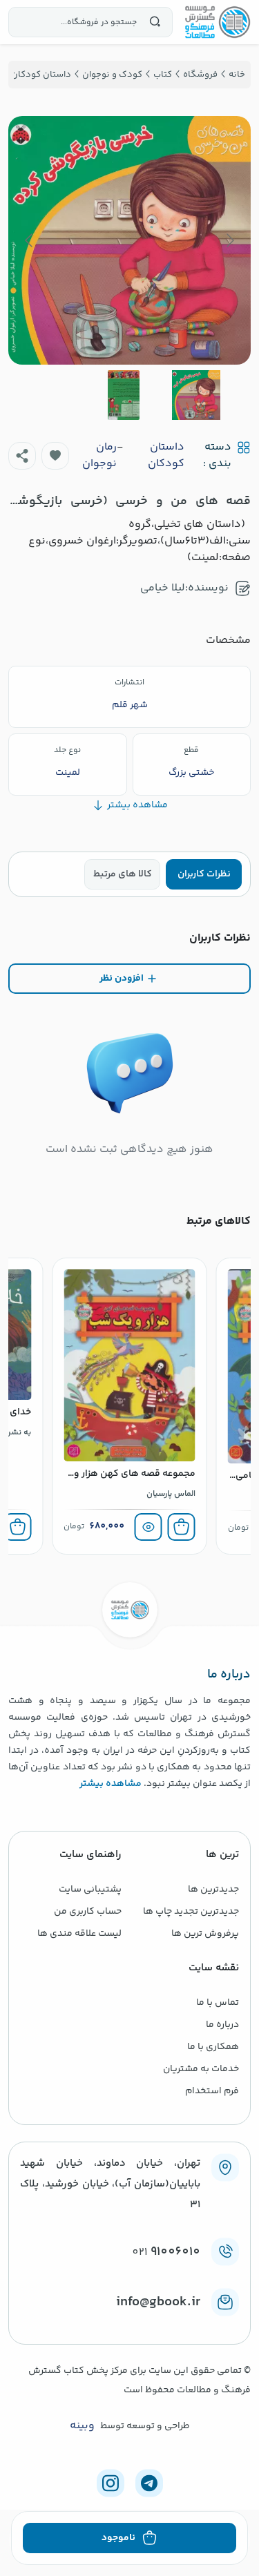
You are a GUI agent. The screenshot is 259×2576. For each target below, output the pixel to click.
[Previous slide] (229, 240)
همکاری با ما (213, 2047)
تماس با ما (218, 2003)
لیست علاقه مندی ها (79, 1934)
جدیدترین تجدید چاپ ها (191, 1912)
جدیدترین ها (213, 1890)
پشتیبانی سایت (90, 1890)
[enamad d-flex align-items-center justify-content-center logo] (129, 2325)
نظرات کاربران (204, 874)
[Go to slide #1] (196, 395)
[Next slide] (30, 240)
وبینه (82, 2426)
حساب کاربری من (88, 1912)
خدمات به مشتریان (201, 2069)
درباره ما (222, 2025)
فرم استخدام (212, 2091)
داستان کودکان (166, 456)
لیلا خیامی (163, 588)
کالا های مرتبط (123, 874)
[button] (55, 456)
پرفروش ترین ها (205, 1934)
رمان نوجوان (99, 456)
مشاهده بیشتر (111, 1784)
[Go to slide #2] (124, 395)
